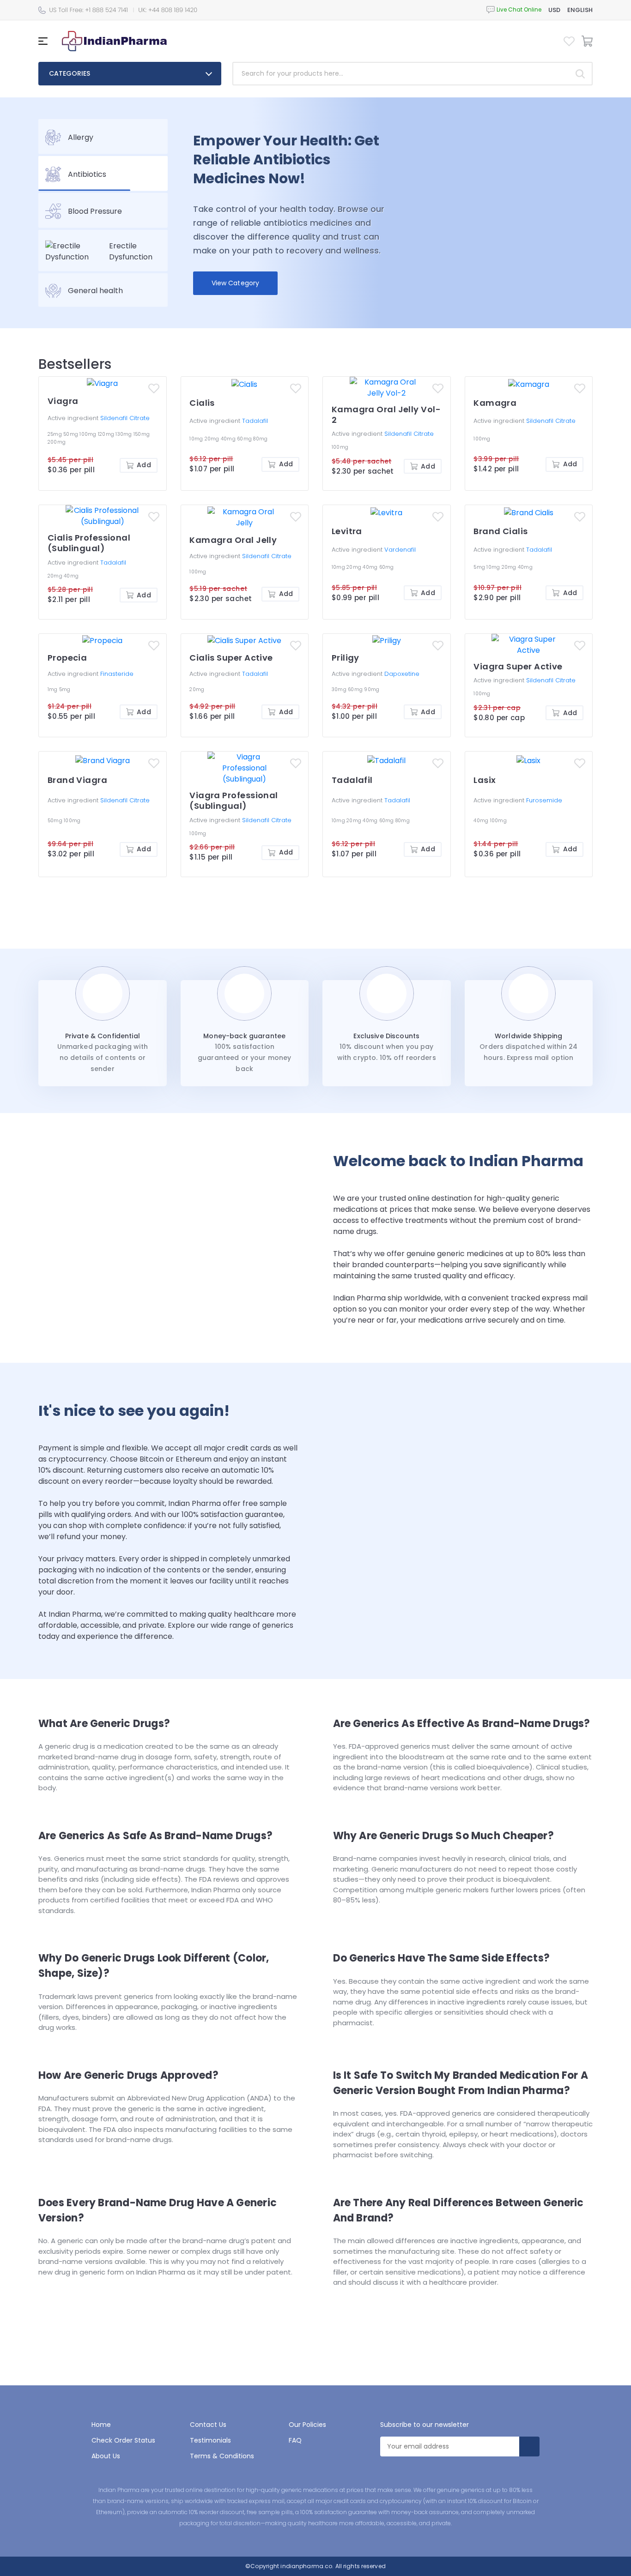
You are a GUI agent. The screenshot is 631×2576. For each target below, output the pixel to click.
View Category (236, 283)
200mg (57, 442)
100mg (89, 434)
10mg (197, 439)
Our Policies (307, 2425)
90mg (372, 689)
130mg (124, 434)
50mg (71, 434)
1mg (53, 689)
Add (144, 465)
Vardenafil (400, 550)
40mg (229, 439)
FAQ (295, 2440)
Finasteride (117, 674)
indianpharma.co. (306, 2566)
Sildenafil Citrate (125, 418)
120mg (107, 434)
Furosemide (544, 800)
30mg (340, 689)
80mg (260, 439)
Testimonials (210, 2440)
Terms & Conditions (222, 2456)
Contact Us (208, 2425)
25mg (55, 434)
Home (101, 2425)
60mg (245, 439)
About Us (106, 2456)
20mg (213, 439)
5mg (480, 567)
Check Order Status (123, 2440)
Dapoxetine (402, 674)
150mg (142, 434)
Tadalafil (255, 421)
